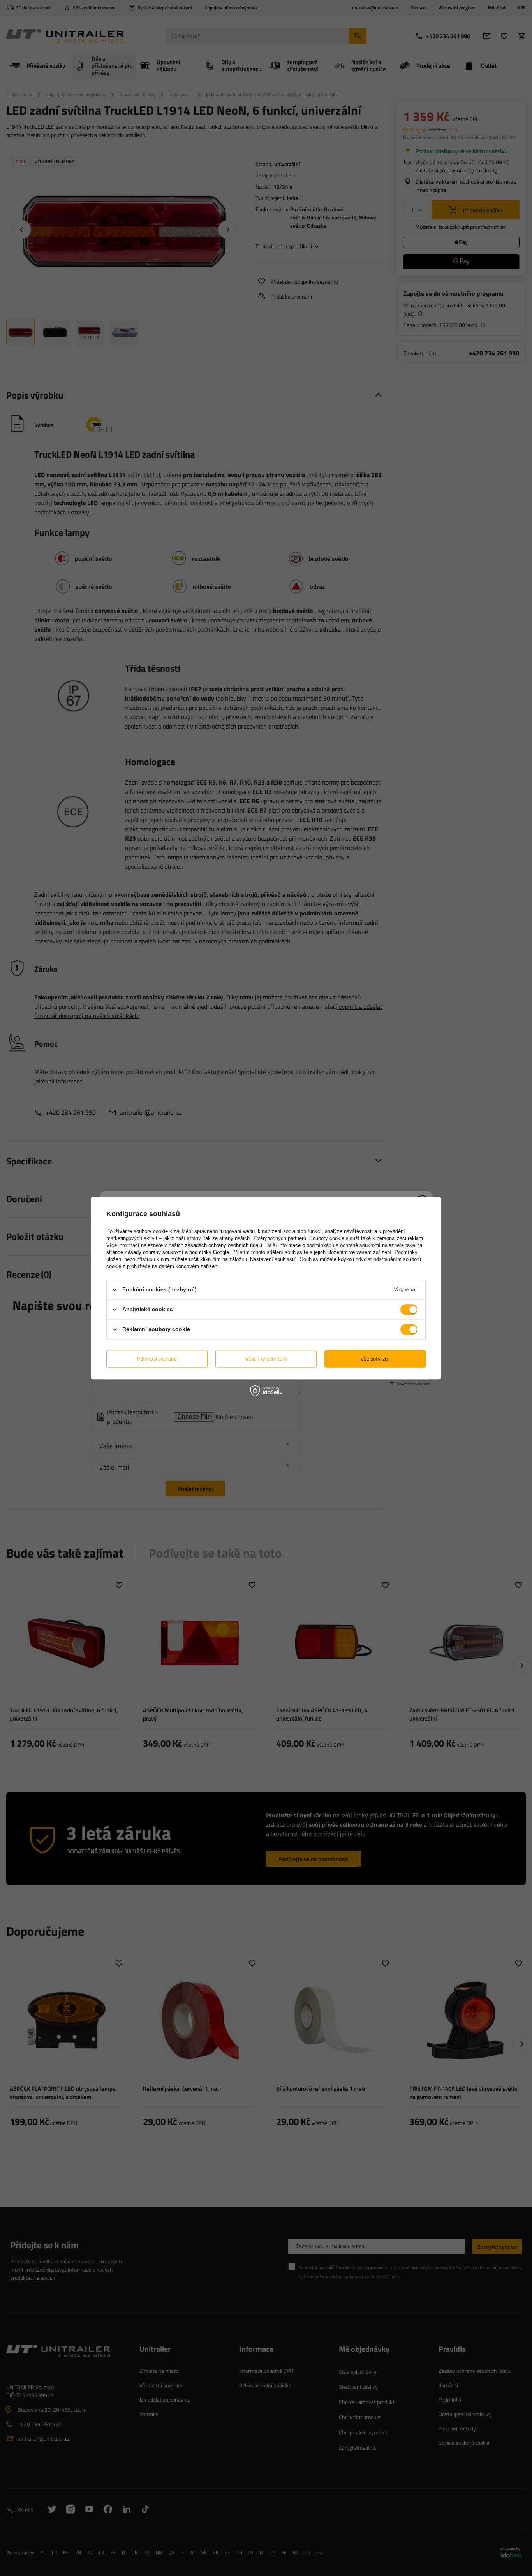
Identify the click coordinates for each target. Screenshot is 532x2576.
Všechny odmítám (266, 1358)
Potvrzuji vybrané (157, 1358)
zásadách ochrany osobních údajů (224, 1245)
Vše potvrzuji (375, 1358)
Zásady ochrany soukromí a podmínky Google (177, 1252)
